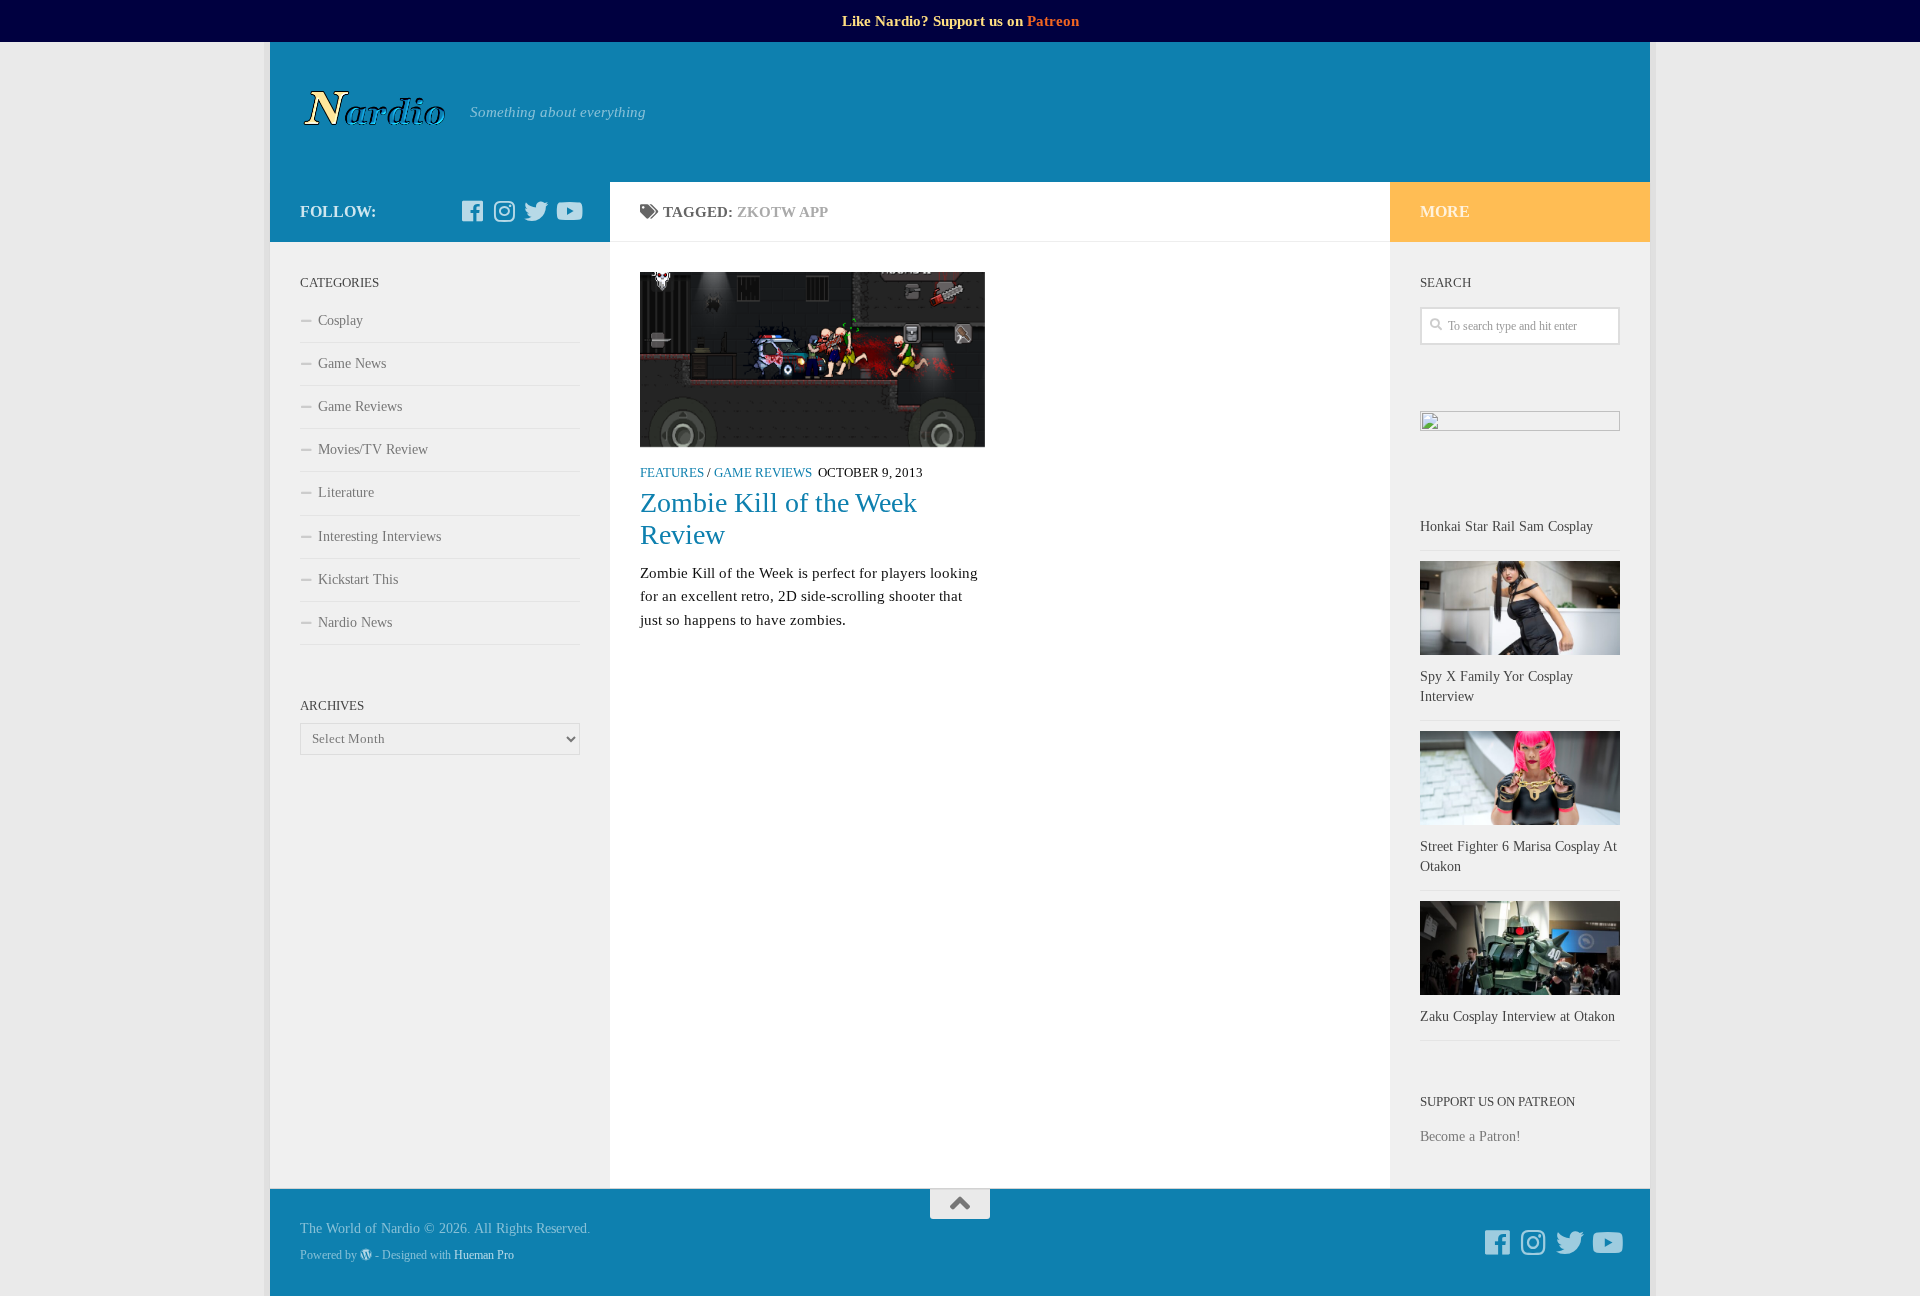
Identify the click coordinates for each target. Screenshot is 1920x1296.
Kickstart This (358, 579)
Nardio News (355, 622)
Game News (352, 363)
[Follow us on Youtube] (568, 211)
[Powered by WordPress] (366, 1255)
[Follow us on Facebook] (472, 211)
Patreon (1053, 21)
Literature (346, 492)
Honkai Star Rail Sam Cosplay (1506, 526)
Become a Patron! (1470, 1136)
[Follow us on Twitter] (536, 211)
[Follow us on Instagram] (504, 211)
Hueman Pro (484, 1255)
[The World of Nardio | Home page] (375, 112)
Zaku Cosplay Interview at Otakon (1517, 1016)
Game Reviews (763, 473)
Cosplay (340, 320)
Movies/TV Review (373, 449)
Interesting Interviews (379, 536)
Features (672, 473)
